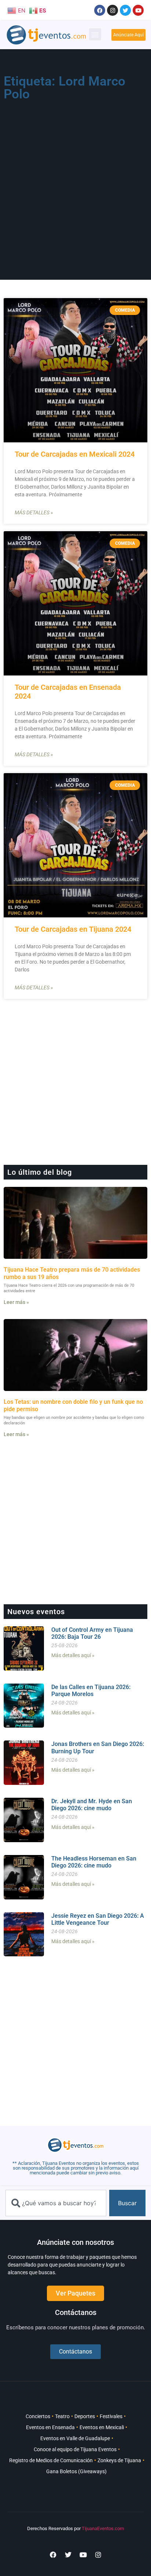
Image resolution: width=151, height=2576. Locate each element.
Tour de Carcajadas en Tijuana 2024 (73, 929)
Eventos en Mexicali (102, 2427)
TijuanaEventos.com (103, 2528)
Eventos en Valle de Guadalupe (75, 2438)
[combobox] (56, 2203)
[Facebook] (100, 10)
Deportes (85, 2416)
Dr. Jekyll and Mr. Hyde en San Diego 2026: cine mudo (92, 1805)
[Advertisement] (75, 184)
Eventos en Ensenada (50, 2427)
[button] (95, 34)
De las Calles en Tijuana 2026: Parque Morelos (91, 1691)
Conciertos (38, 2416)
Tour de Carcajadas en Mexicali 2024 (75, 454)
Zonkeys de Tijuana (119, 2460)
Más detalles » (34, 512)
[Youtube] (138, 10)
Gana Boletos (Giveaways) (76, 2471)
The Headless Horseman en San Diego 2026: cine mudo (94, 1862)
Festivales (111, 2416)
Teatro (62, 2416)
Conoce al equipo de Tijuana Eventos (75, 2449)
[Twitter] (125, 10)
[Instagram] (113, 10)
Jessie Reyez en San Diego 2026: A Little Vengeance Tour (98, 1919)
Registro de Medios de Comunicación (51, 2460)
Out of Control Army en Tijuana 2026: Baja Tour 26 (92, 1633)
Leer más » (16, 1302)
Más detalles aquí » (73, 1655)
